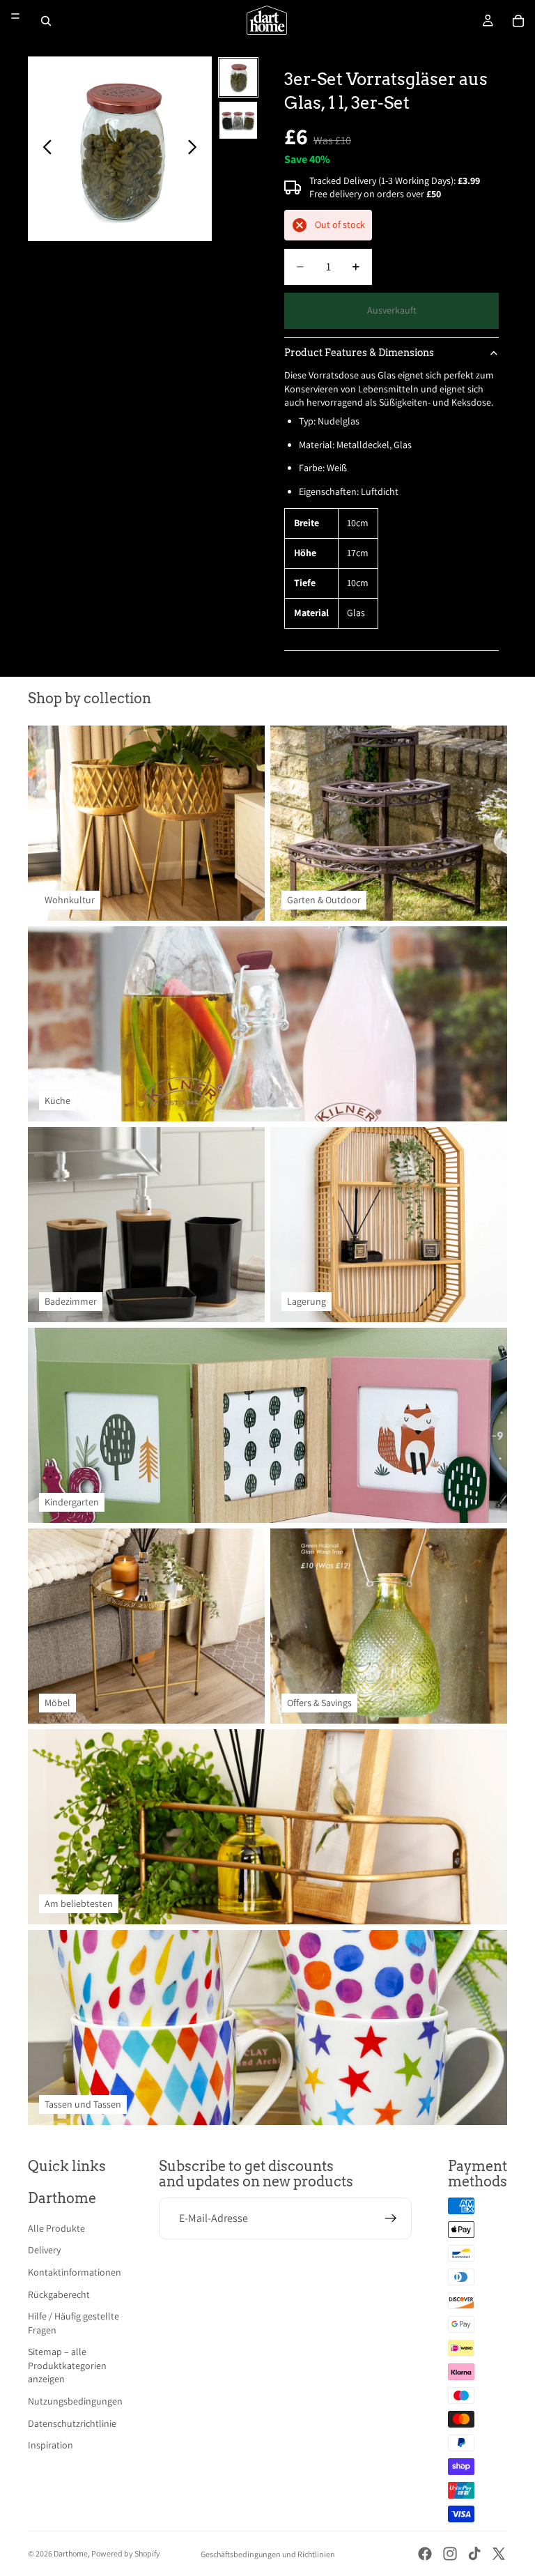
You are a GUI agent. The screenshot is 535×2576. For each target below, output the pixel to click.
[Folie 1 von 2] (238, 77)
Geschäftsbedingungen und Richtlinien (268, 2554)
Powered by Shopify (126, 2553)
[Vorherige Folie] (44, 149)
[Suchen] (46, 21)
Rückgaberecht (59, 2294)
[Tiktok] (474, 2554)
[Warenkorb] (518, 21)
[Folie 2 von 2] (238, 121)
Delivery (44, 2250)
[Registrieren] (391, 2218)
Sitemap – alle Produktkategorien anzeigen (67, 2365)
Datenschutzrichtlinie (72, 2423)
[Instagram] (450, 2554)
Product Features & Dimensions (359, 353)
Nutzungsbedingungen (75, 2401)
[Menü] (15, 16)
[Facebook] (425, 2554)
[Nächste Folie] (196, 149)
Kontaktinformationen (75, 2272)
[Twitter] (499, 2554)
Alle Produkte (56, 2228)
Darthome (71, 2553)
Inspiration (51, 2445)
